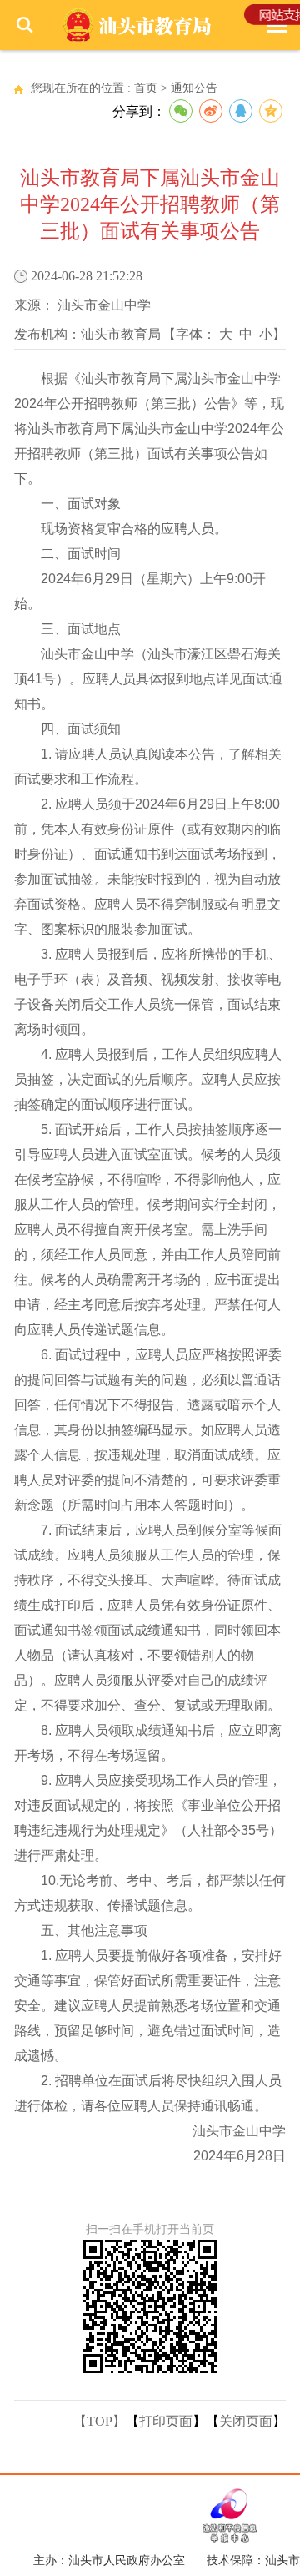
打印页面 (166, 2421)
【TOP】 (100, 2421)
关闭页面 (246, 2421)
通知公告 (194, 88)
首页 (146, 88)
